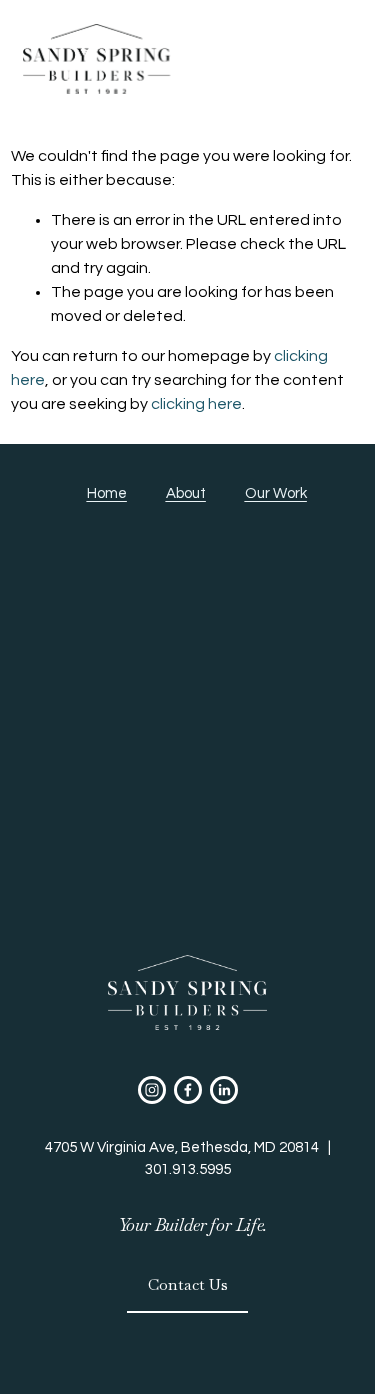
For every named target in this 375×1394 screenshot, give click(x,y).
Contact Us (188, 1284)
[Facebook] (188, 1090)
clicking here (196, 404)
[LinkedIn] (224, 1090)
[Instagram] (152, 1090)
